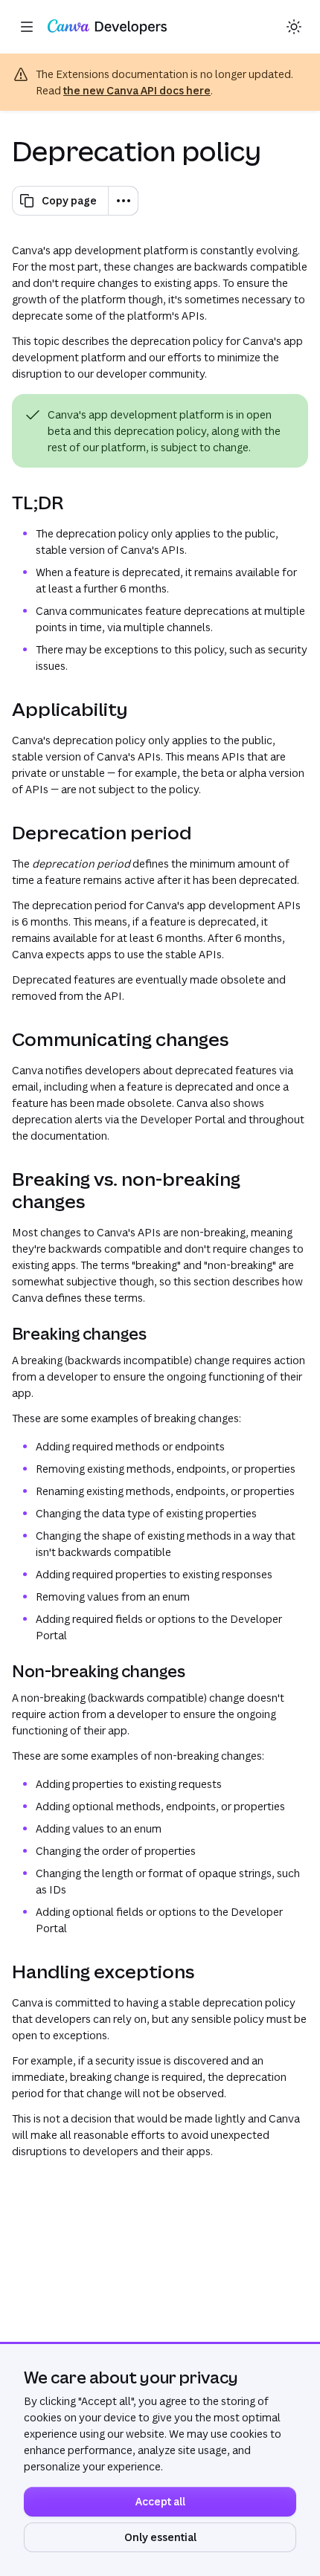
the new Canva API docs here (137, 90)
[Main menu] (27, 27)
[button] (293, 27)
